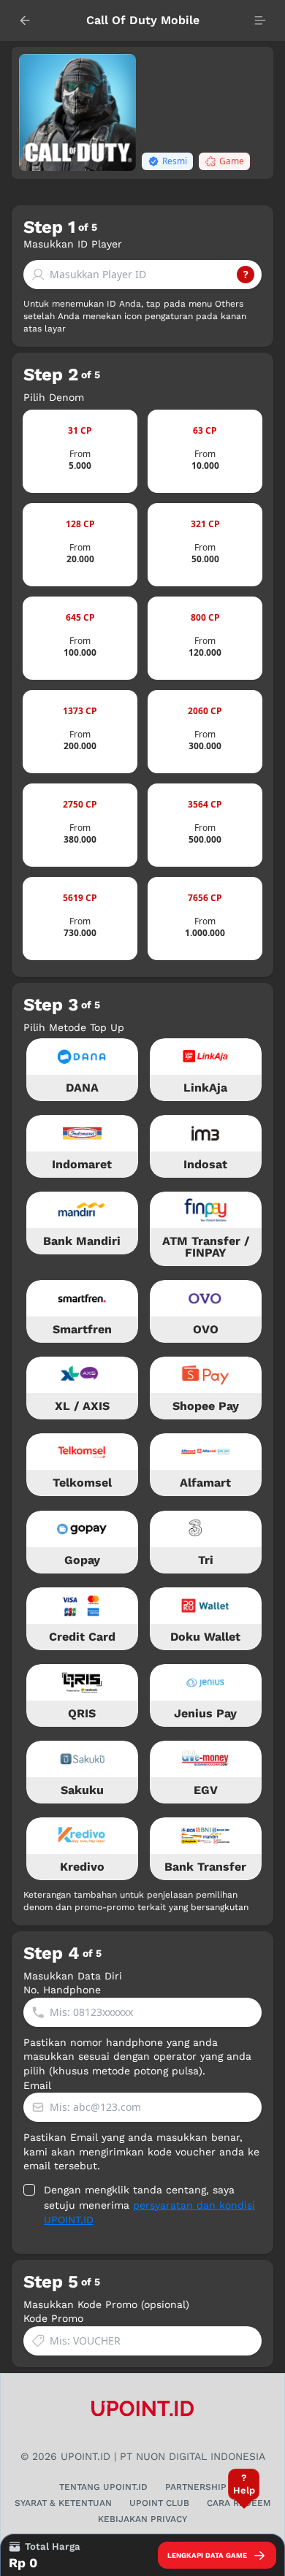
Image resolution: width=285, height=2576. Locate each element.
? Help (244, 2484)
